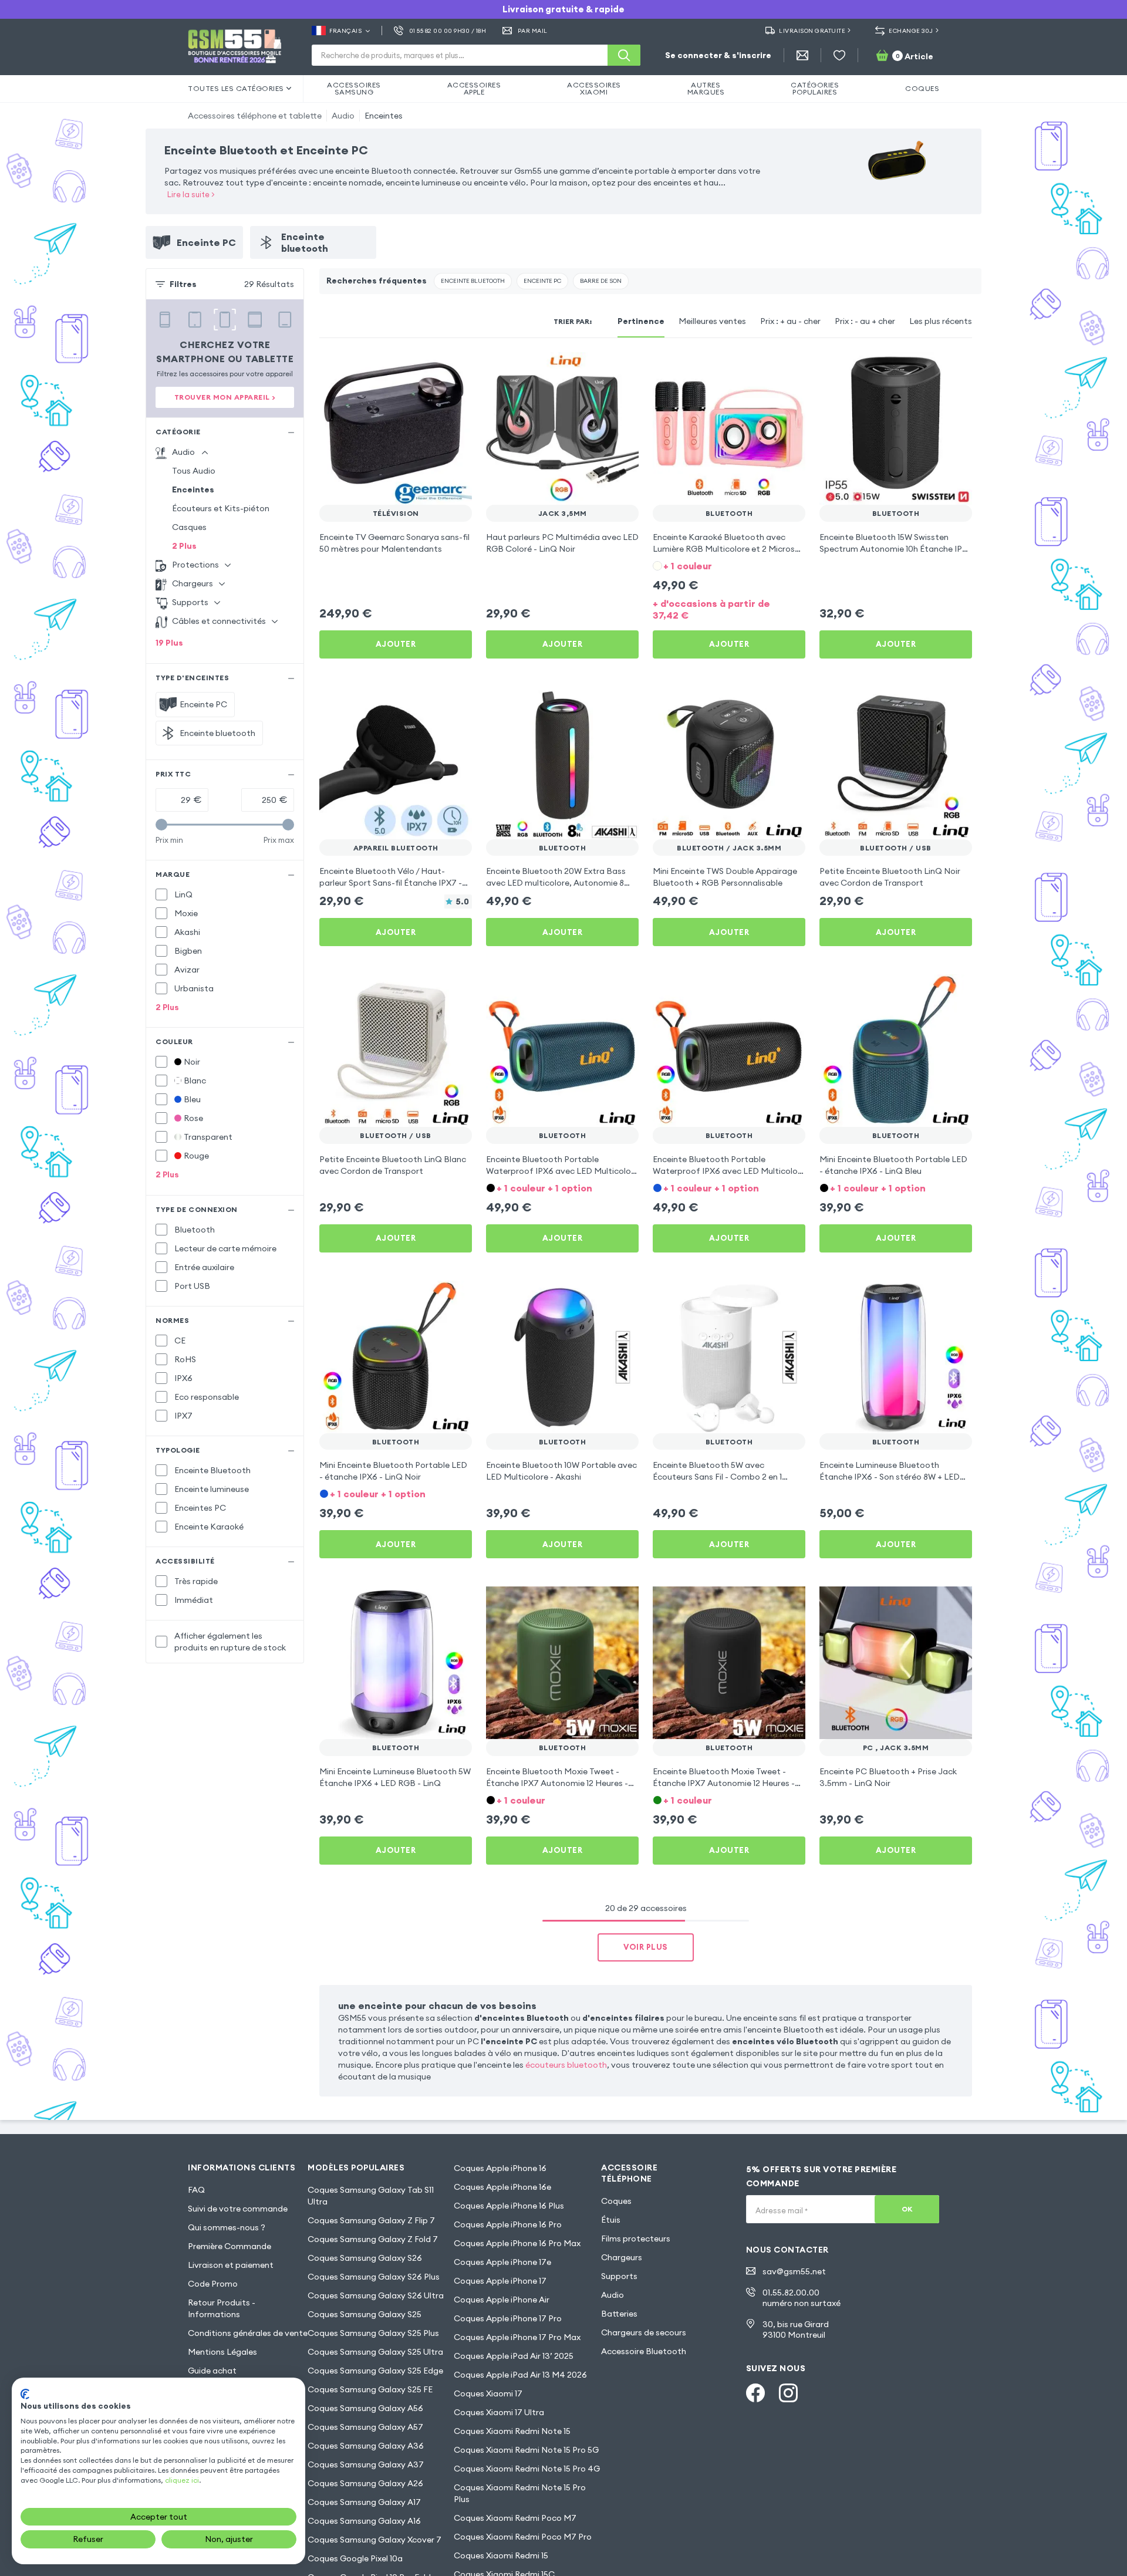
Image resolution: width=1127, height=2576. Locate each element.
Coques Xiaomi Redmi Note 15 (512, 2431)
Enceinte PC (542, 281)
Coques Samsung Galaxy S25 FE (370, 2389)
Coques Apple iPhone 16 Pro (508, 2224)
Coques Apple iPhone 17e (502, 2262)
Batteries (619, 2314)
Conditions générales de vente (248, 2333)
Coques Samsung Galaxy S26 (365, 2258)
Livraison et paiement (231, 2265)
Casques (189, 527)
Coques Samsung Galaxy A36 (366, 2446)
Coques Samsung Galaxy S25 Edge (375, 2371)
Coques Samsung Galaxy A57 (365, 2427)
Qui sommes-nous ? (227, 2227)
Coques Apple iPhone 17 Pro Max (517, 2337)
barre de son (601, 281)
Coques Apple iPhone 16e (502, 2187)
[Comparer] (432, 369)
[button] (729, 565)
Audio (343, 116)
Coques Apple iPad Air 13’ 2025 (514, 2356)
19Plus (169, 643)
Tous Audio (194, 471)
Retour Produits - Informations (222, 2308)
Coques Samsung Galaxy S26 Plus (374, 2277)
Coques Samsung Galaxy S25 (365, 2314)
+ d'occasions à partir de (711, 609)
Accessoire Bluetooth (644, 2351)
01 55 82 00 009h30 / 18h (448, 31)
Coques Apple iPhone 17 (500, 2281)
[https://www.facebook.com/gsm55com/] (755, 2393)
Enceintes (384, 116)
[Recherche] (624, 55)
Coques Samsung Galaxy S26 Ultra (376, 2295)
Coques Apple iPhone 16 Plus (509, 2206)
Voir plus (646, 1947)
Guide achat (212, 2371)
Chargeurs (622, 2257)
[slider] (161, 825)
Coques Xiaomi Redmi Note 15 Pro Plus (520, 2493)
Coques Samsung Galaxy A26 (365, 2483)
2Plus (184, 546)
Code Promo (213, 2284)
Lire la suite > (191, 194)
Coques (616, 2201)
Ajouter (396, 644)
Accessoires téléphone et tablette (255, 116)
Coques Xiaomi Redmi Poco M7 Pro (523, 2537)
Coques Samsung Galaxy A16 (364, 2521)
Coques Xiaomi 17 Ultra (499, 2412)
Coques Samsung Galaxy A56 (365, 2408)
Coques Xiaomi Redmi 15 (501, 2555)
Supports (619, 2276)
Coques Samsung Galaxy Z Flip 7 (371, 2220)
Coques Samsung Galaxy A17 (364, 2502)
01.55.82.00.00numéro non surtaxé (802, 2298)
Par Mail (533, 31)
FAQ (196, 2190)
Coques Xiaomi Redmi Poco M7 (515, 2518)
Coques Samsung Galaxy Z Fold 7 (373, 2239)
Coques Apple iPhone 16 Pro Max (517, 2243)
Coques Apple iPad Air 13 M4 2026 (520, 2375)
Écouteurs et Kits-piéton (221, 508)
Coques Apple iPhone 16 (500, 2168)
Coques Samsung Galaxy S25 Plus (373, 2333)
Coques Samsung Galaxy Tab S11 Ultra (371, 2196)
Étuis (611, 2220)
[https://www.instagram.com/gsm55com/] (788, 2393)
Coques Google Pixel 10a (355, 2558)
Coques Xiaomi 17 (488, 2393)
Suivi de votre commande (238, 2209)
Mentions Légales (222, 2352)
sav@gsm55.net (794, 2271)
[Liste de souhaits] (839, 55)
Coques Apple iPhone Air (502, 2300)
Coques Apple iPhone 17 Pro (508, 2318)
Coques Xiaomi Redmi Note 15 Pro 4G (527, 2469)
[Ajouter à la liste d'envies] (455, 369)
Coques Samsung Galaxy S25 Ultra (375, 2352)
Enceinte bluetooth (473, 281)
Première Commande (230, 2246)
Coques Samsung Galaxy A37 (366, 2464)
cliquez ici (182, 2480)
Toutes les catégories (236, 88)
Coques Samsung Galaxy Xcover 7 (374, 2540)
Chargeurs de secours (644, 2332)
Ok (907, 2209)
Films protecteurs (636, 2239)
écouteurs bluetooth (566, 2065)
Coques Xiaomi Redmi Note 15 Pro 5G (526, 2450)
